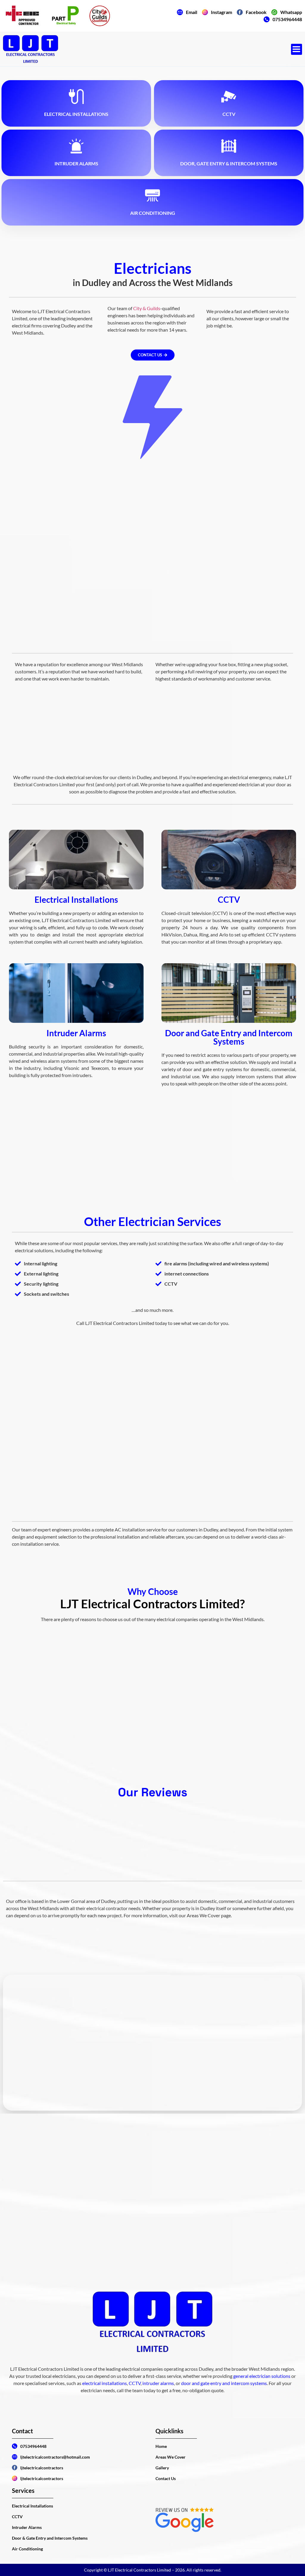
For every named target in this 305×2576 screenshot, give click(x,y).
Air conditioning (153, 213)
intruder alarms (158, 2383)
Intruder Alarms (76, 163)
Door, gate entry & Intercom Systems (229, 163)
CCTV (229, 114)
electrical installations (105, 2383)
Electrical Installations (76, 114)
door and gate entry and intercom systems (224, 2383)
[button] (297, 49)
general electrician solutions (262, 2376)
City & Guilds (147, 308)
